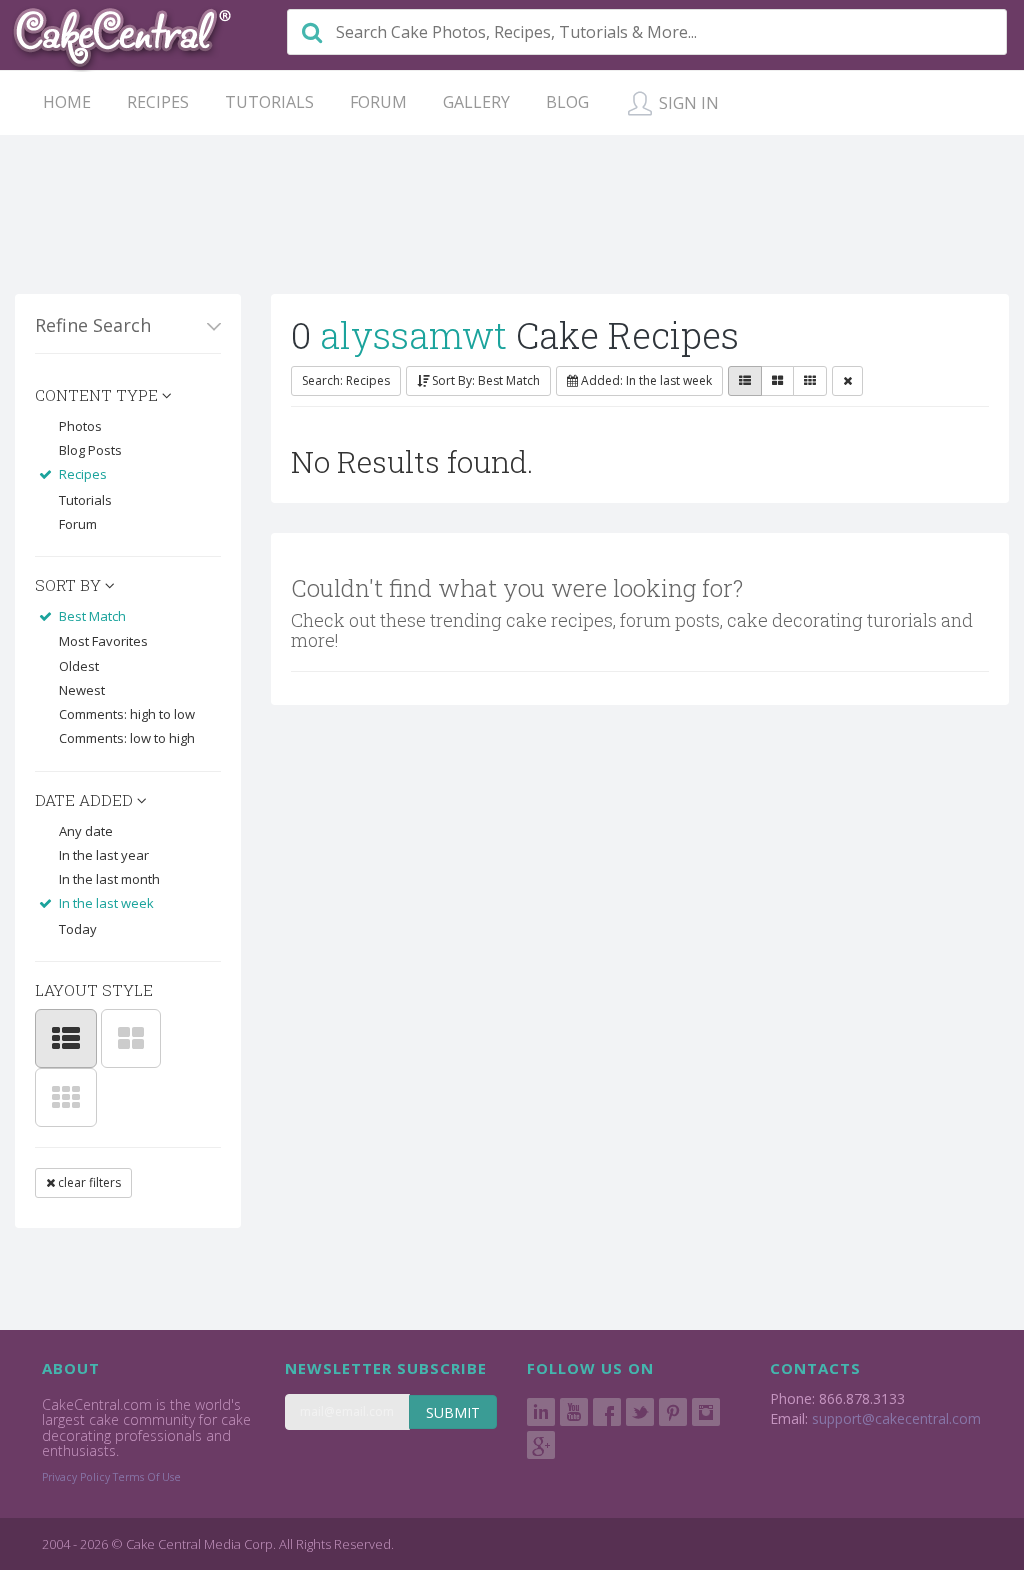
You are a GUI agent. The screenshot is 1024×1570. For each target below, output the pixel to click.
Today (78, 929)
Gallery (476, 102)
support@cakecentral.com (896, 1418)
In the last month (109, 879)
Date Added (86, 800)
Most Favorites (103, 641)
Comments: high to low (127, 714)
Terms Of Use (147, 1477)
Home (67, 102)
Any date (86, 831)
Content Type (98, 395)
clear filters (88, 1182)
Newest (82, 690)
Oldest (79, 666)
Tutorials (269, 102)
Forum (378, 102)
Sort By (70, 585)
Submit (453, 1412)
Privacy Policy (76, 1477)
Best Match (92, 616)
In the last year (104, 855)
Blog (567, 102)
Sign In (687, 103)
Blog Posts (90, 450)
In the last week (106, 903)
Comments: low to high (127, 738)
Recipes (158, 102)
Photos (80, 426)
